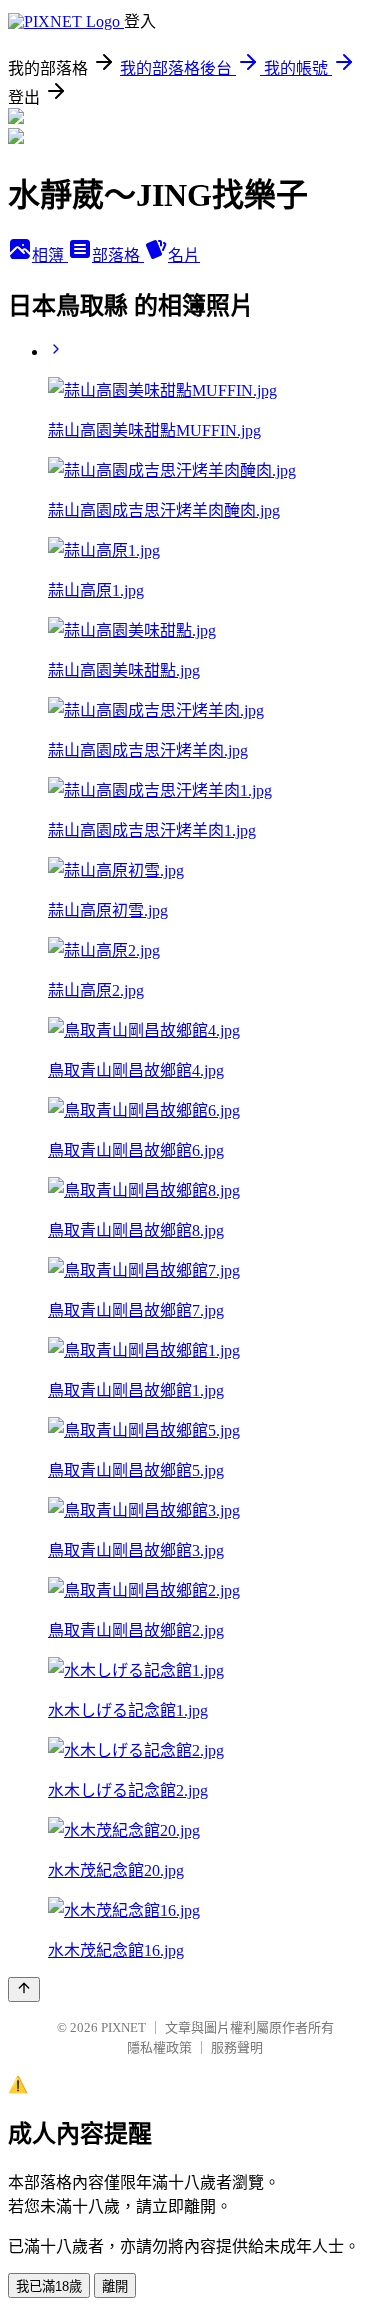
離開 (115, 2286)
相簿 (50, 255)
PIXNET (123, 2027)
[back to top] (24, 1989)
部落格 (118, 255)
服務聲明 (237, 2047)
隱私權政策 (159, 2047)
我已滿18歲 (49, 2286)
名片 (184, 255)
